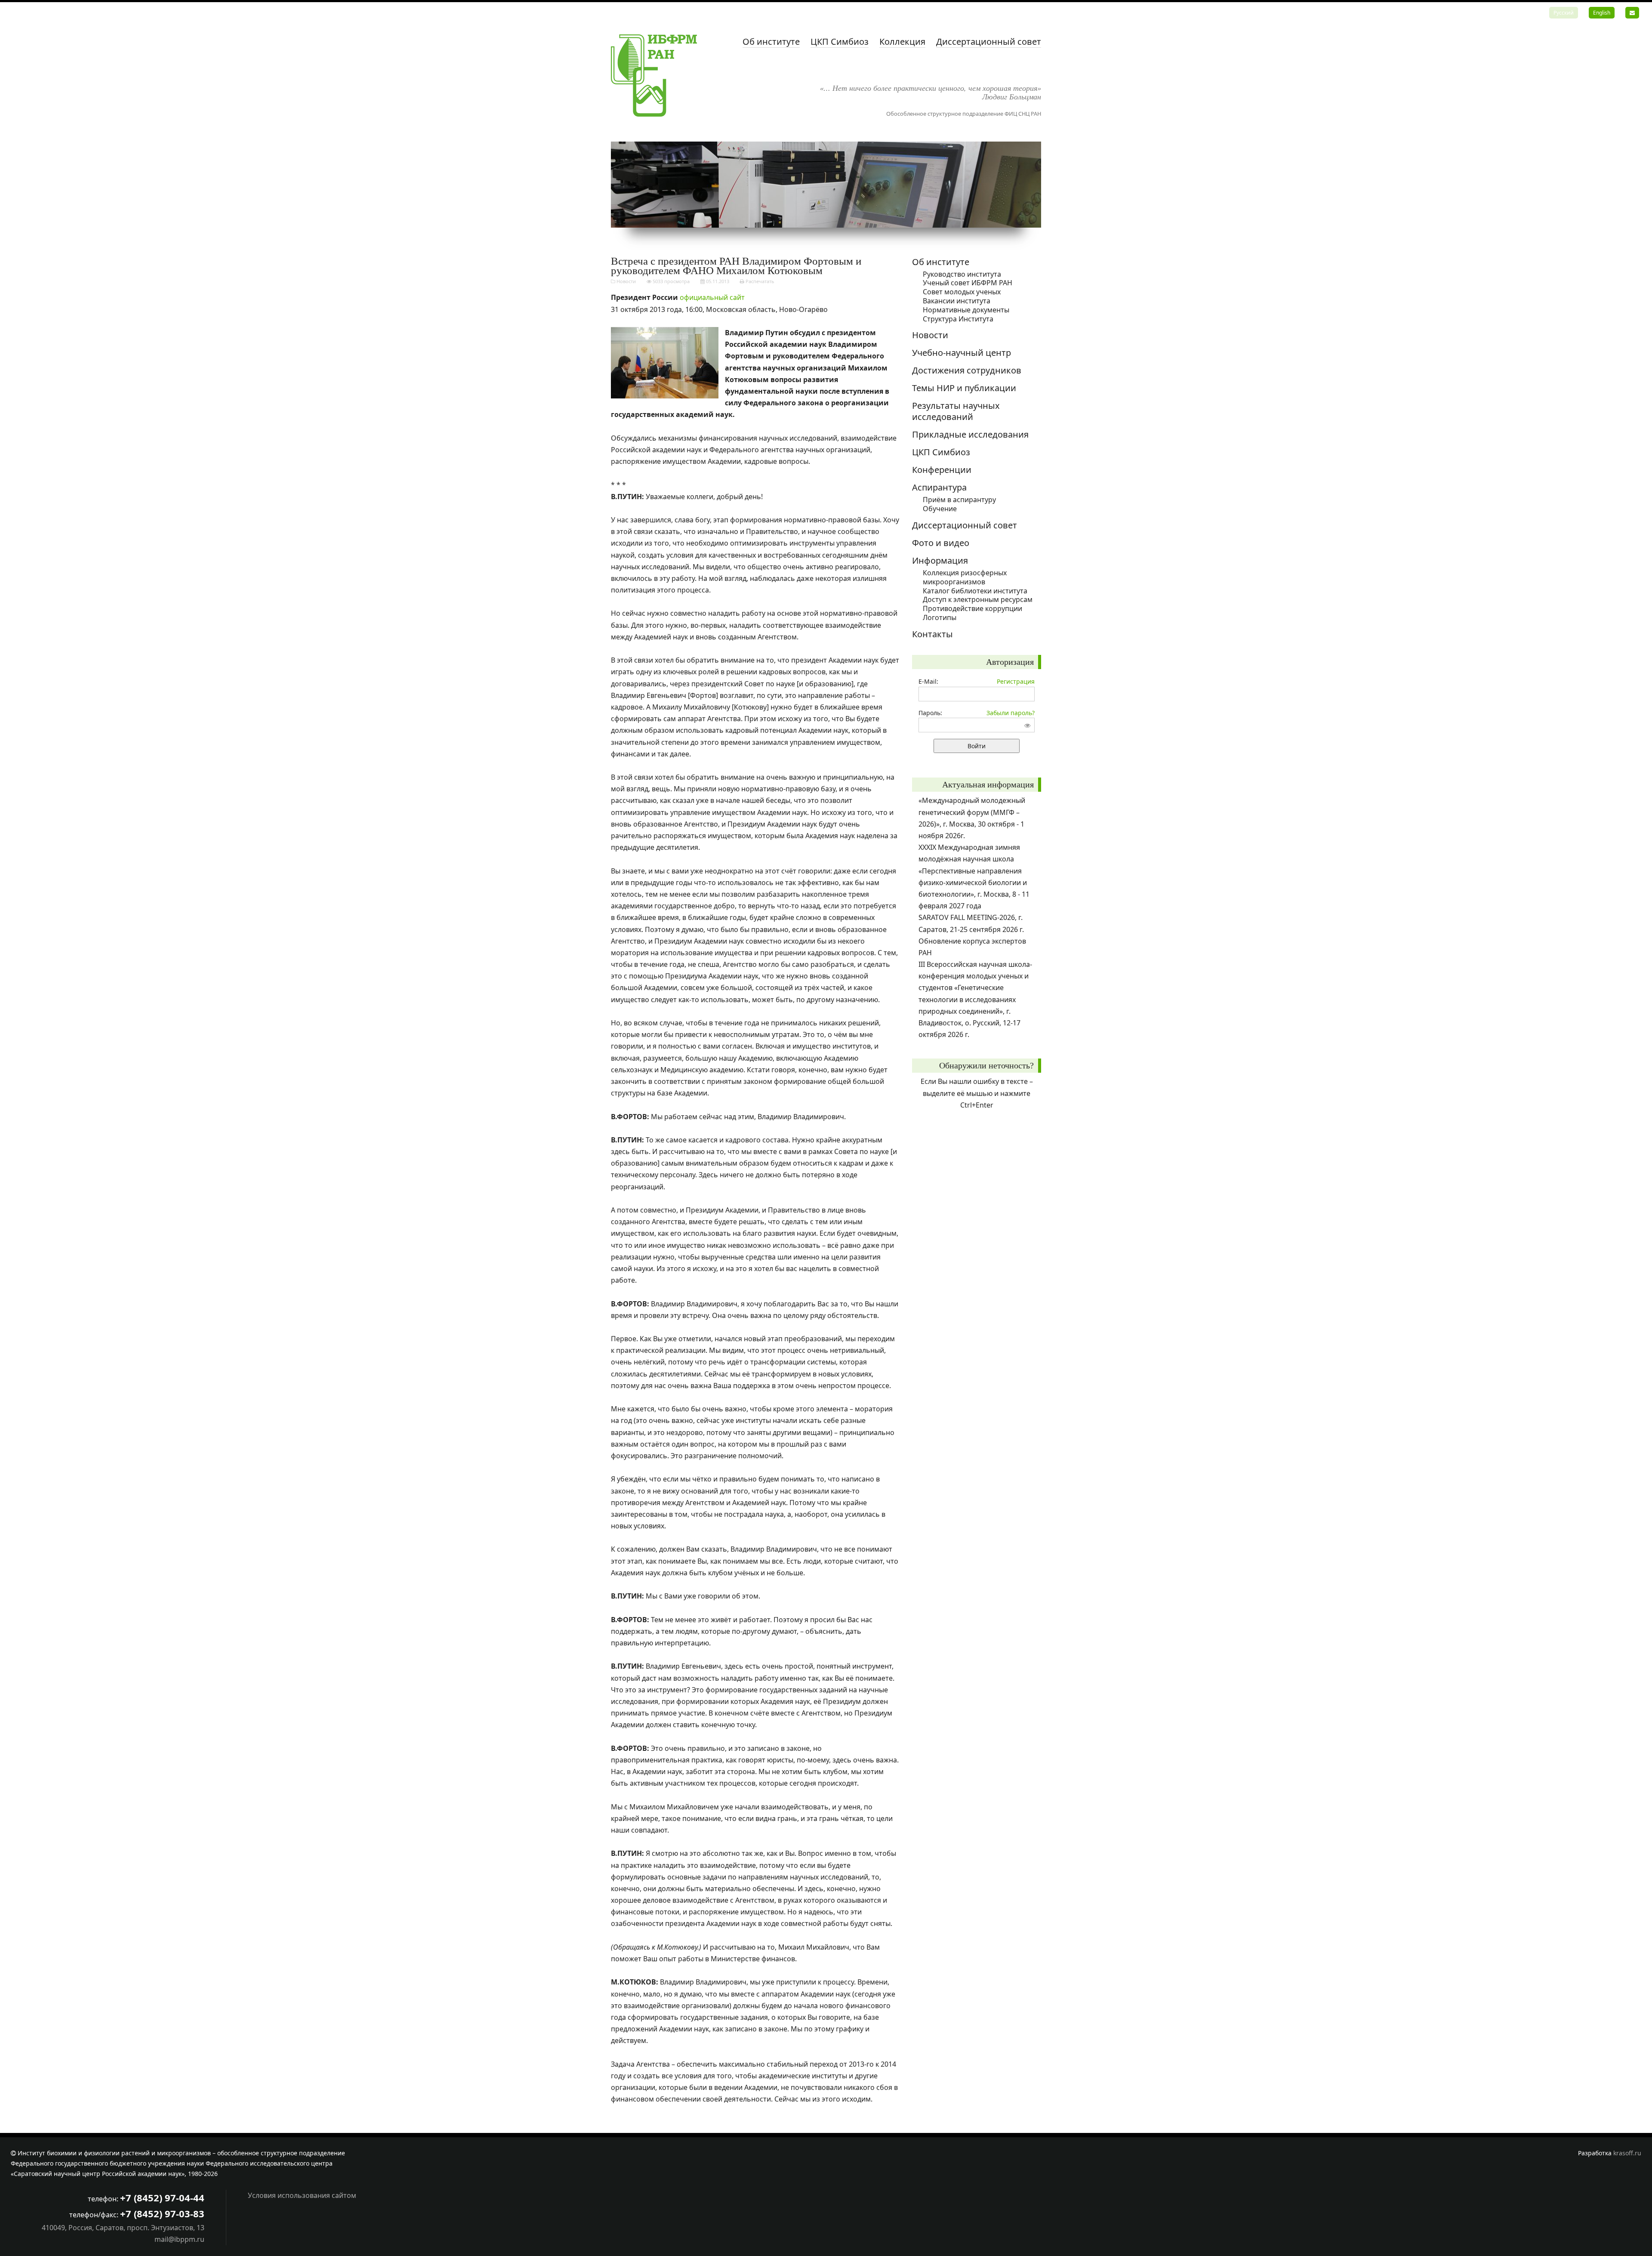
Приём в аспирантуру (959, 500)
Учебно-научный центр (962, 353)
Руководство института (962, 274)
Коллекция (902, 42)
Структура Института (958, 319)
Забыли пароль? (1011, 713)
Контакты (932, 634)
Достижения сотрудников (967, 370)
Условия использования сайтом (302, 2195)
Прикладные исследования (970, 434)
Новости (626, 281)
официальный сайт (712, 297)
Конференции (942, 470)
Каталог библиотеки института (975, 591)
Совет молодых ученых (962, 292)
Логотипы (940, 617)
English (1602, 13)
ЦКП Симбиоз (840, 42)
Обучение (940, 509)
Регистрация (1016, 681)
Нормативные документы (966, 310)
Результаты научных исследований (956, 411)
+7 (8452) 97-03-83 (162, 2213)
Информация (940, 560)
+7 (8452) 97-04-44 (162, 2197)
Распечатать (759, 281)
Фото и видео (941, 543)
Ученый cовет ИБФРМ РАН (968, 283)
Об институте (771, 42)
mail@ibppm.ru (179, 2239)
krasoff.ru (1627, 2153)
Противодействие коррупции (972, 608)
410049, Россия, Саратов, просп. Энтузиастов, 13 (123, 2228)
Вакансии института (957, 301)
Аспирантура (939, 487)
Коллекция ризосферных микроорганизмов (965, 577)
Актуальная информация (988, 784)
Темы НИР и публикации (964, 388)
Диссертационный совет (989, 42)
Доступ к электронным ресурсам (978, 599)
